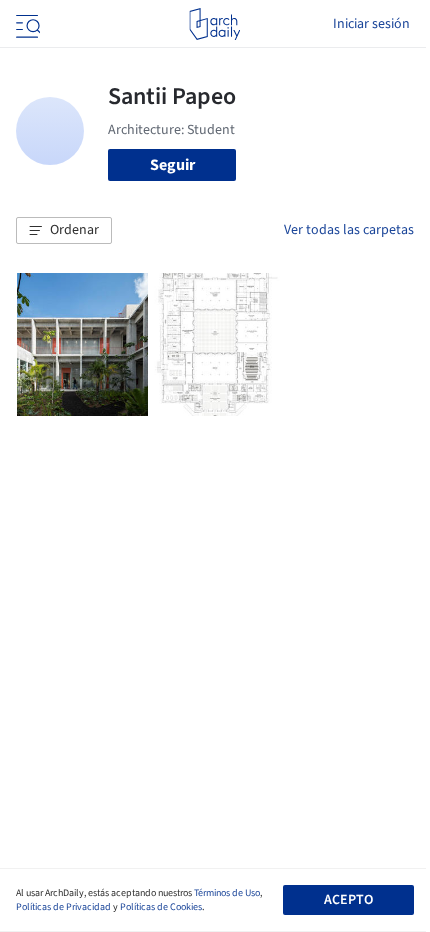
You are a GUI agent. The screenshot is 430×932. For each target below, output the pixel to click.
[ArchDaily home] (214, 24)
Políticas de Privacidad (63, 907)
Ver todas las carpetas (349, 230)
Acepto (348, 900)
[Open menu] (26, 24)
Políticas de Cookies (161, 907)
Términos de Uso (227, 893)
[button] (64, 231)
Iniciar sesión (371, 24)
